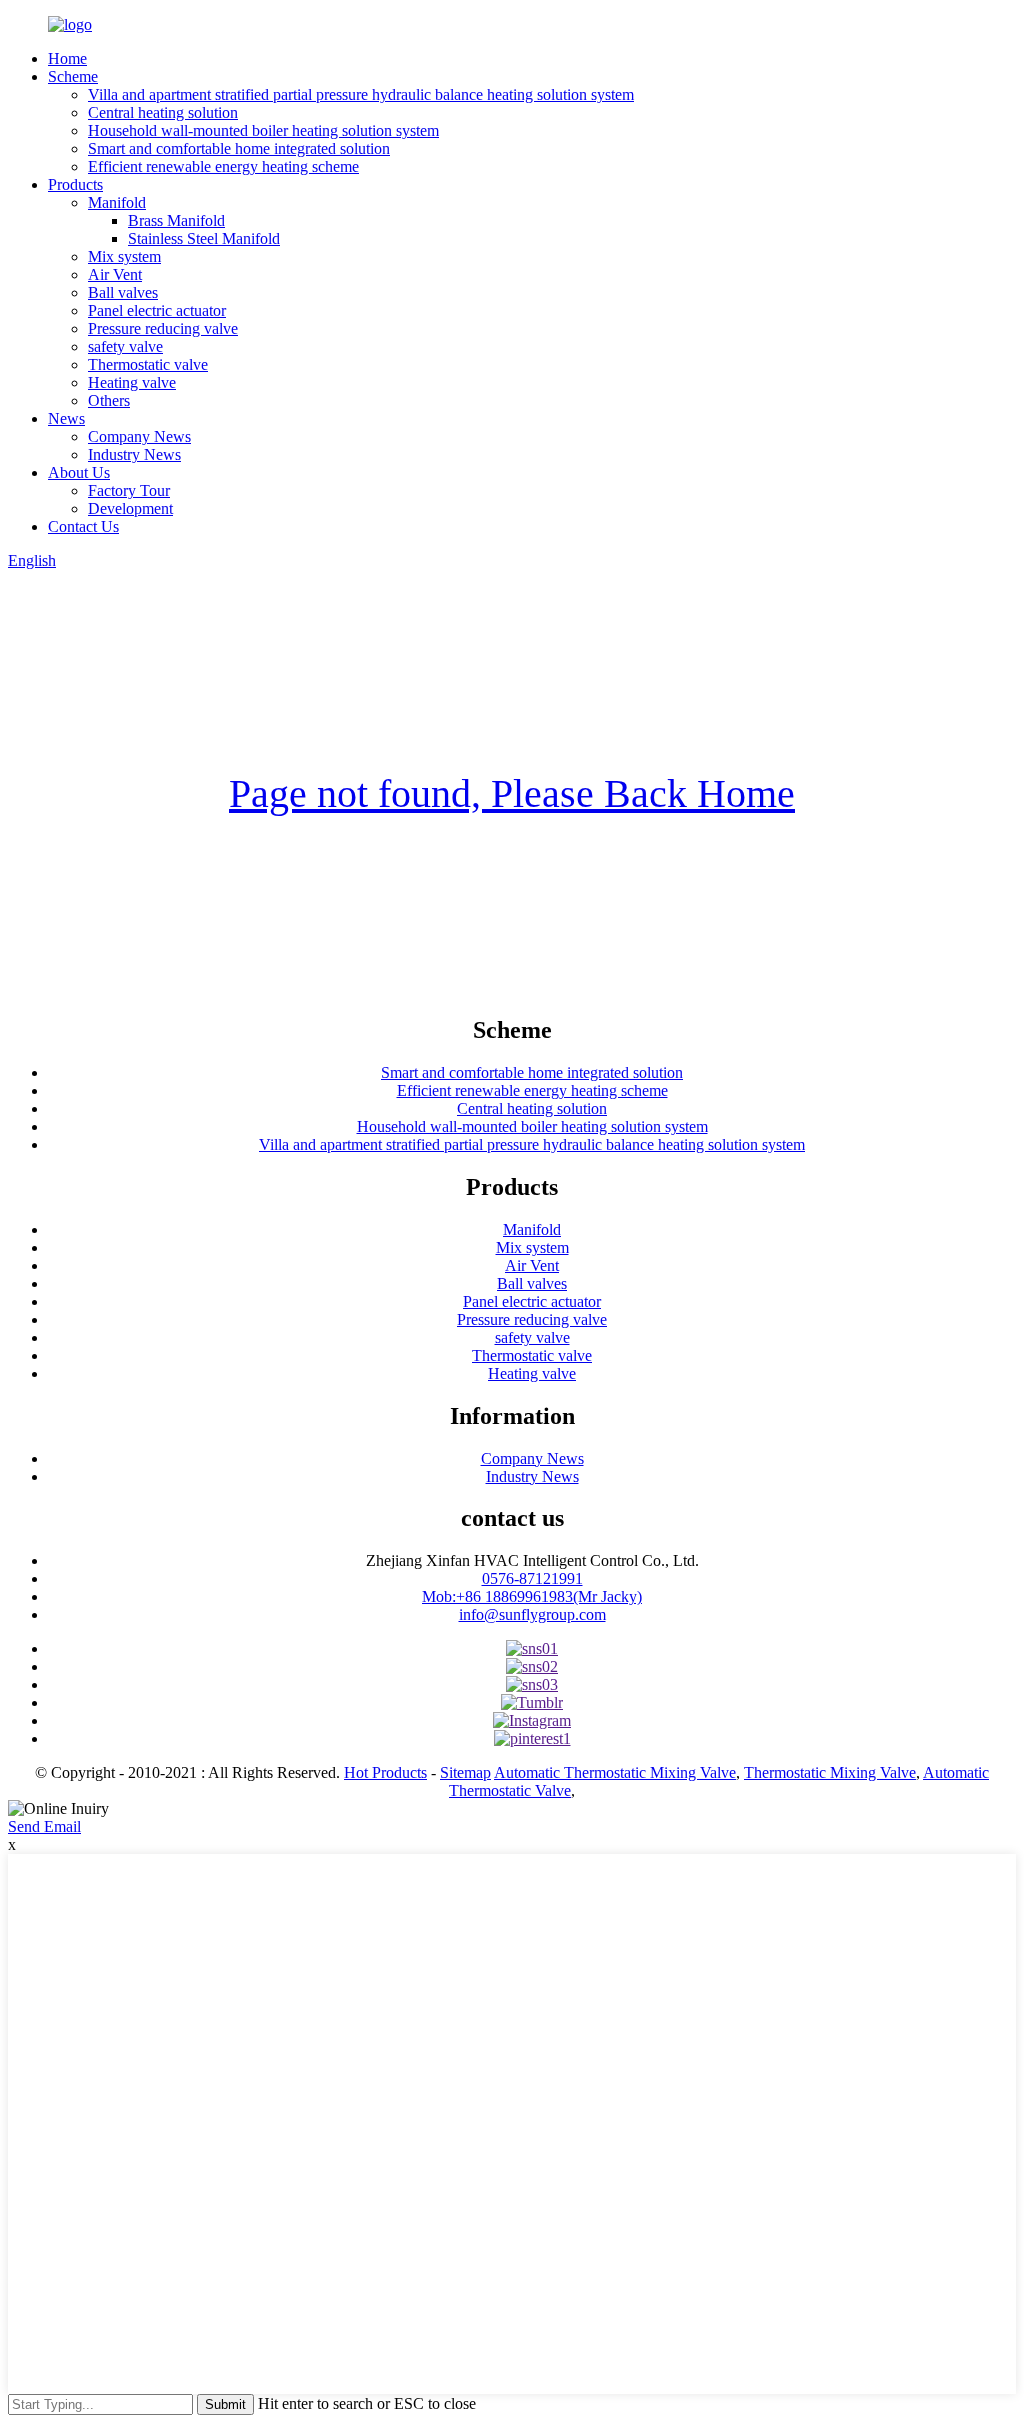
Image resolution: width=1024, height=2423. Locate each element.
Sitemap (465, 1772)
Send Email (44, 1826)
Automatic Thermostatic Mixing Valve (615, 1772)
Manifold (117, 202)
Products (75, 184)
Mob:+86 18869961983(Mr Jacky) (532, 1596)
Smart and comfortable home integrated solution (239, 148)
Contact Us (83, 526)
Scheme (73, 76)
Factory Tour (129, 490)
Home (67, 58)
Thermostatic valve (148, 364)
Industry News (134, 454)
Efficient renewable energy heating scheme (223, 166)
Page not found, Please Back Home (512, 793)
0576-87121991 (532, 1578)
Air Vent (115, 274)
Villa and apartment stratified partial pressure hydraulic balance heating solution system (361, 94)
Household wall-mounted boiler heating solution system (263, 130)
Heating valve (132, 382)
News (66, 418)
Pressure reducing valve (163, 328)
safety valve (125, 346)
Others (109, 400)
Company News (139, 436)
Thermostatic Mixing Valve (830, 1772)
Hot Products (385, 1772)
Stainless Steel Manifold (204, 238)
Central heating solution (163, 112)
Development (130, 508)
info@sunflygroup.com (532, 1614)
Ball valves (123, 292)
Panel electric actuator (157, 310)
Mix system (124, 256)
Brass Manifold (176, 220)
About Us (79, 472)
